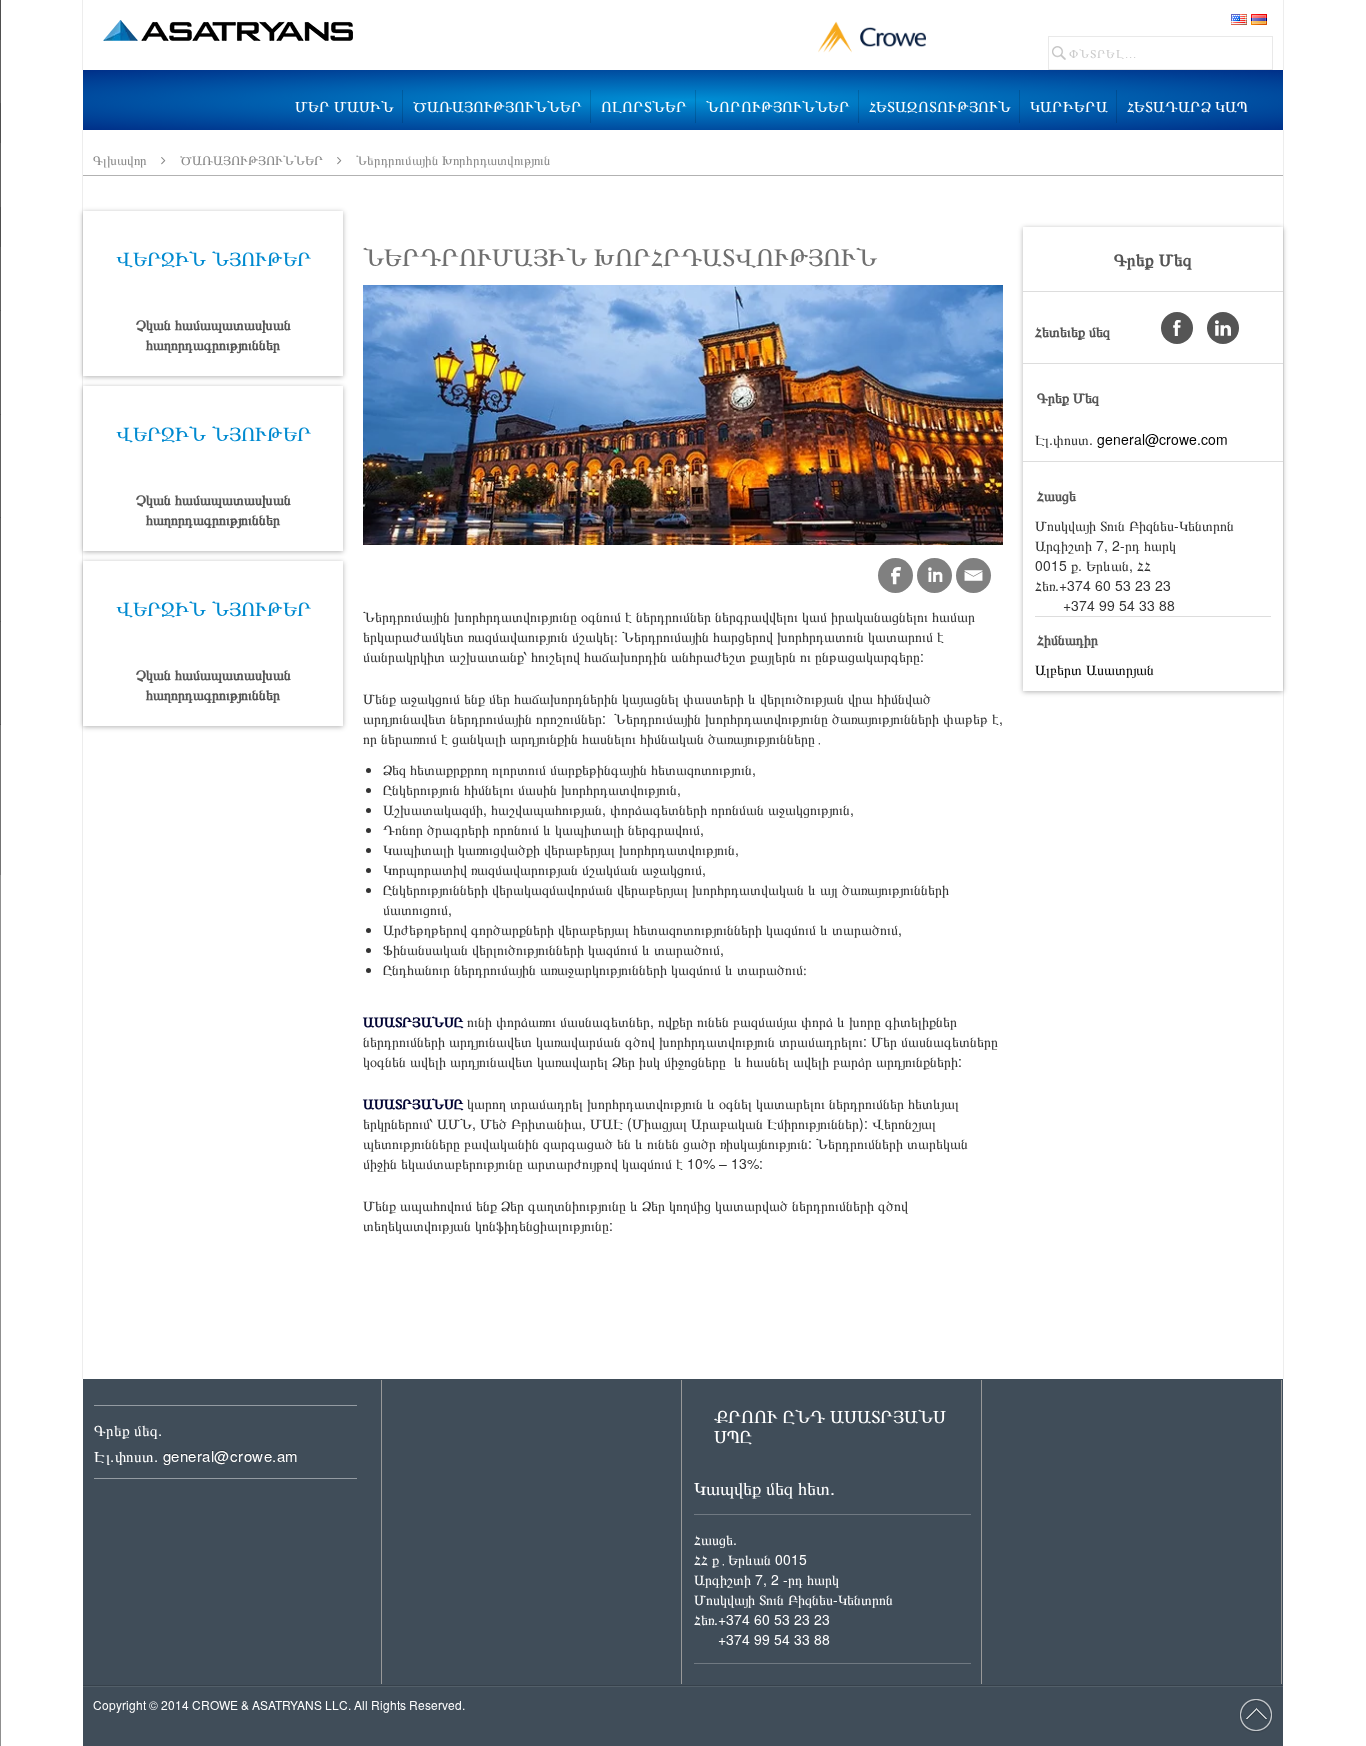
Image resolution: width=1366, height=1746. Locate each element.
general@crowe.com (1162, 439)
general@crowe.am (231, 1455)
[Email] (973, 575)
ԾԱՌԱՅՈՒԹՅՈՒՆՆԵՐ (251, 159)
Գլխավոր (120, 159)
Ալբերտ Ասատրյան (1094, 669)
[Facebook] (895, 575)
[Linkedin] (934, 575)
